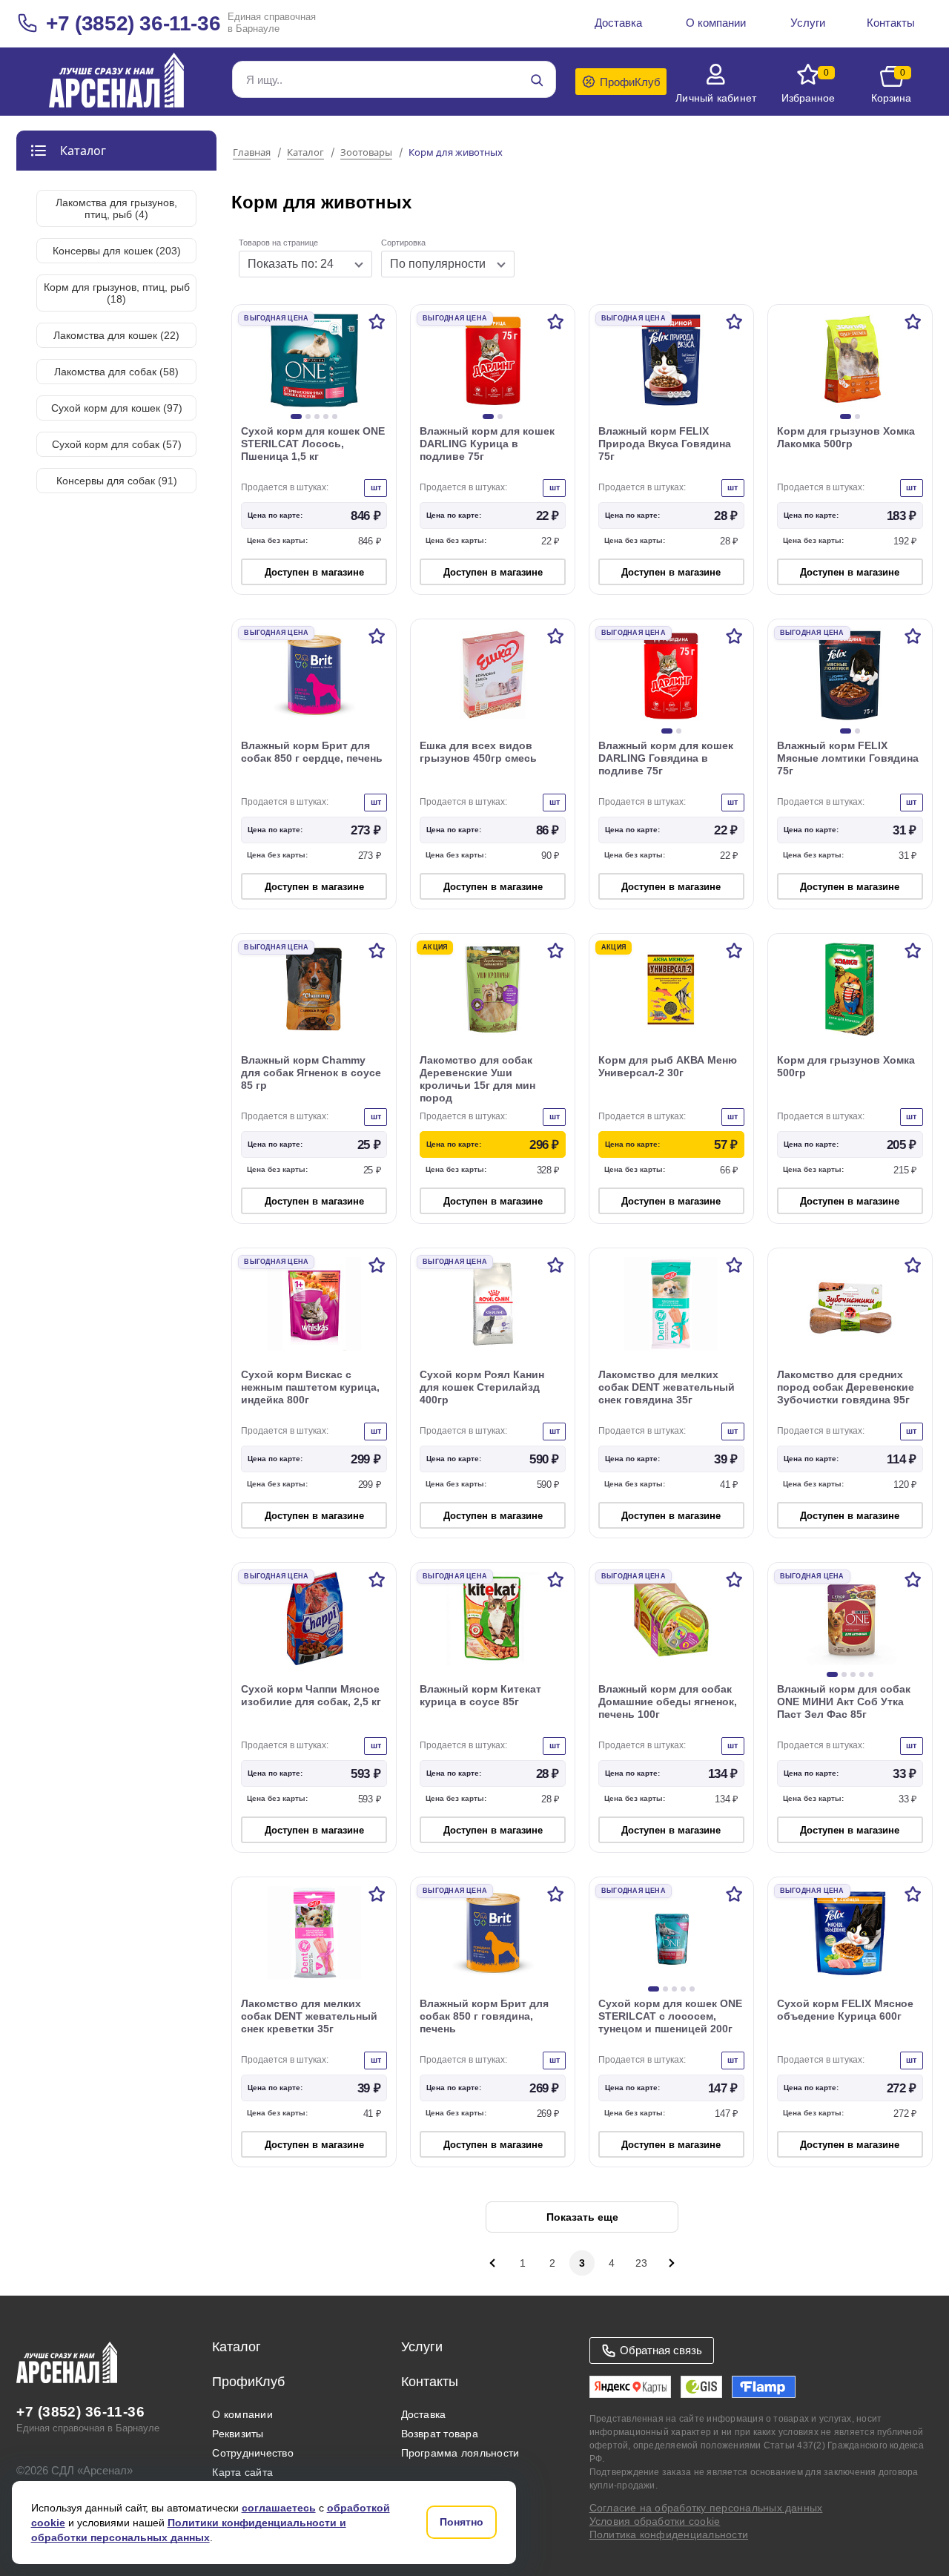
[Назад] (493, 2263)
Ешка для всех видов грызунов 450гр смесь (478, 752)
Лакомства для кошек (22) (116, 335)
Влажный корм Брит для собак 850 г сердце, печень (312, 752)
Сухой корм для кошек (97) (117, 408)
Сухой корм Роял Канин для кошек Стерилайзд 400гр (482, 1387)
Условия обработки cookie (655, 2521)
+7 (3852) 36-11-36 (133, 23)
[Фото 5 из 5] (335, 416)
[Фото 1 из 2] (488, 416)
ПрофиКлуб (248, 2382)
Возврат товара (440, 2434)
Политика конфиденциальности (669, 2534)
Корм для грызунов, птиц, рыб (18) (117, 293)
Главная (252, 153)
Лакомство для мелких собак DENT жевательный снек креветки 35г (309, 2016)
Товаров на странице (278, 243)
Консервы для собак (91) (117, 481)
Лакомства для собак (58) (116, 372)
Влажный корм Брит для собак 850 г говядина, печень (484, 2016)
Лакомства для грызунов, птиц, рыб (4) (116, 208)
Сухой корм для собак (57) (117, 444)
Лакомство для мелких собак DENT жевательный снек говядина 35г (667, 1387)
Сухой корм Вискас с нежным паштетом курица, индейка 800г (310, 1387)
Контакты (430, 2382)
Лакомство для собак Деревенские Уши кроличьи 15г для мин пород (477, 1079)
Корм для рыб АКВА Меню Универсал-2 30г (668, 1066)
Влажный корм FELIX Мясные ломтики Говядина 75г (848, 758)
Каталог (305, 153)
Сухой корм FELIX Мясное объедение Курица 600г (845, 2010)
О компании (242, 2414)
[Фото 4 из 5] (326, 416)
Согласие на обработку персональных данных (706, 2508)
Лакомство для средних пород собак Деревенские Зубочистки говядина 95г (846, 1387)
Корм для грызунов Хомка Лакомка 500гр (846, 437)
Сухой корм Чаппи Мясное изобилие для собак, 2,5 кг (311, 1695)
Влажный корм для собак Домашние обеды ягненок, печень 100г (668, 1702)
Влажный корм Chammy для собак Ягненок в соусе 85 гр (311, 1073)
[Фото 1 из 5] (296, 416)
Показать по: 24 (291, 264)
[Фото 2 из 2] (500, 416)
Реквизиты (238, 2434)
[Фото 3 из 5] (317, 416)
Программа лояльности (460, 2453)
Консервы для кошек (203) (117, 251)
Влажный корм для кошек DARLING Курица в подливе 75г (487, 444)
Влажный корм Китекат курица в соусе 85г (480, 1695)
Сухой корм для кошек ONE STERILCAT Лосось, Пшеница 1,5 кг (313, 444)
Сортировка (403, 243)
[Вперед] (671, 2263)
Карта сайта (242, 2472)
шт (376, 487)
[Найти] (537, 80)
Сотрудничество (252, 2453)
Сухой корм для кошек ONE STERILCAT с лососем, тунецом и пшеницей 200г (670, 2016)
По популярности (438, 264)
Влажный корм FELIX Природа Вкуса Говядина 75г (665, 444)
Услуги (422, 2347)
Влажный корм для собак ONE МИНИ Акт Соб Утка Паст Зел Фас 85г (844, 1702)
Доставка (424, 2414)
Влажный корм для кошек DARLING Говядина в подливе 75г (666, 758)
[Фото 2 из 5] (308, 416)
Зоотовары (366, 153)
